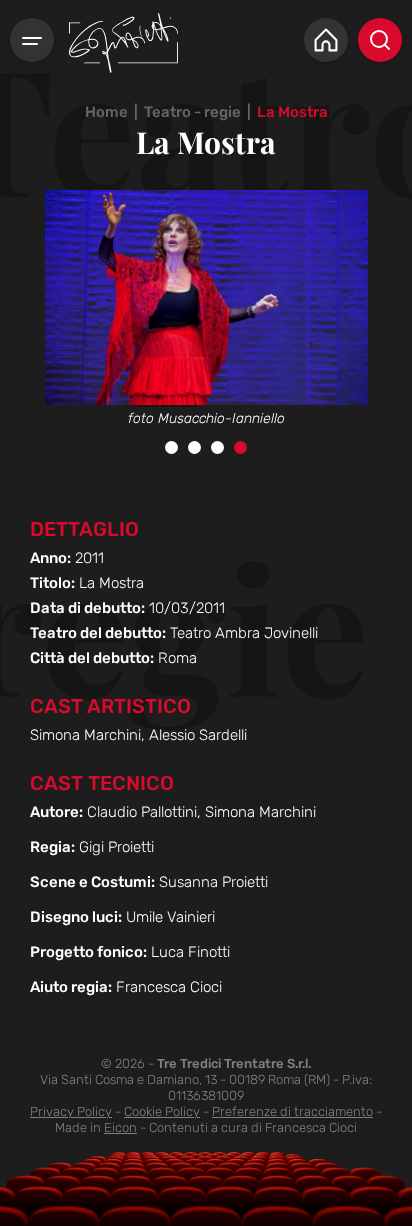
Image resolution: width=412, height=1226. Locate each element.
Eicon (120, 1127)
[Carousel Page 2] (194, 447)
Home (106, 112)
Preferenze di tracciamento (292, 1111)
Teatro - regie (192, 112)
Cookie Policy (162, 1111)
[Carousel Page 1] (171, 447)
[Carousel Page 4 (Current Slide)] (240, 447)
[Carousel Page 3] (217, 447)
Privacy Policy (71, 1111)
